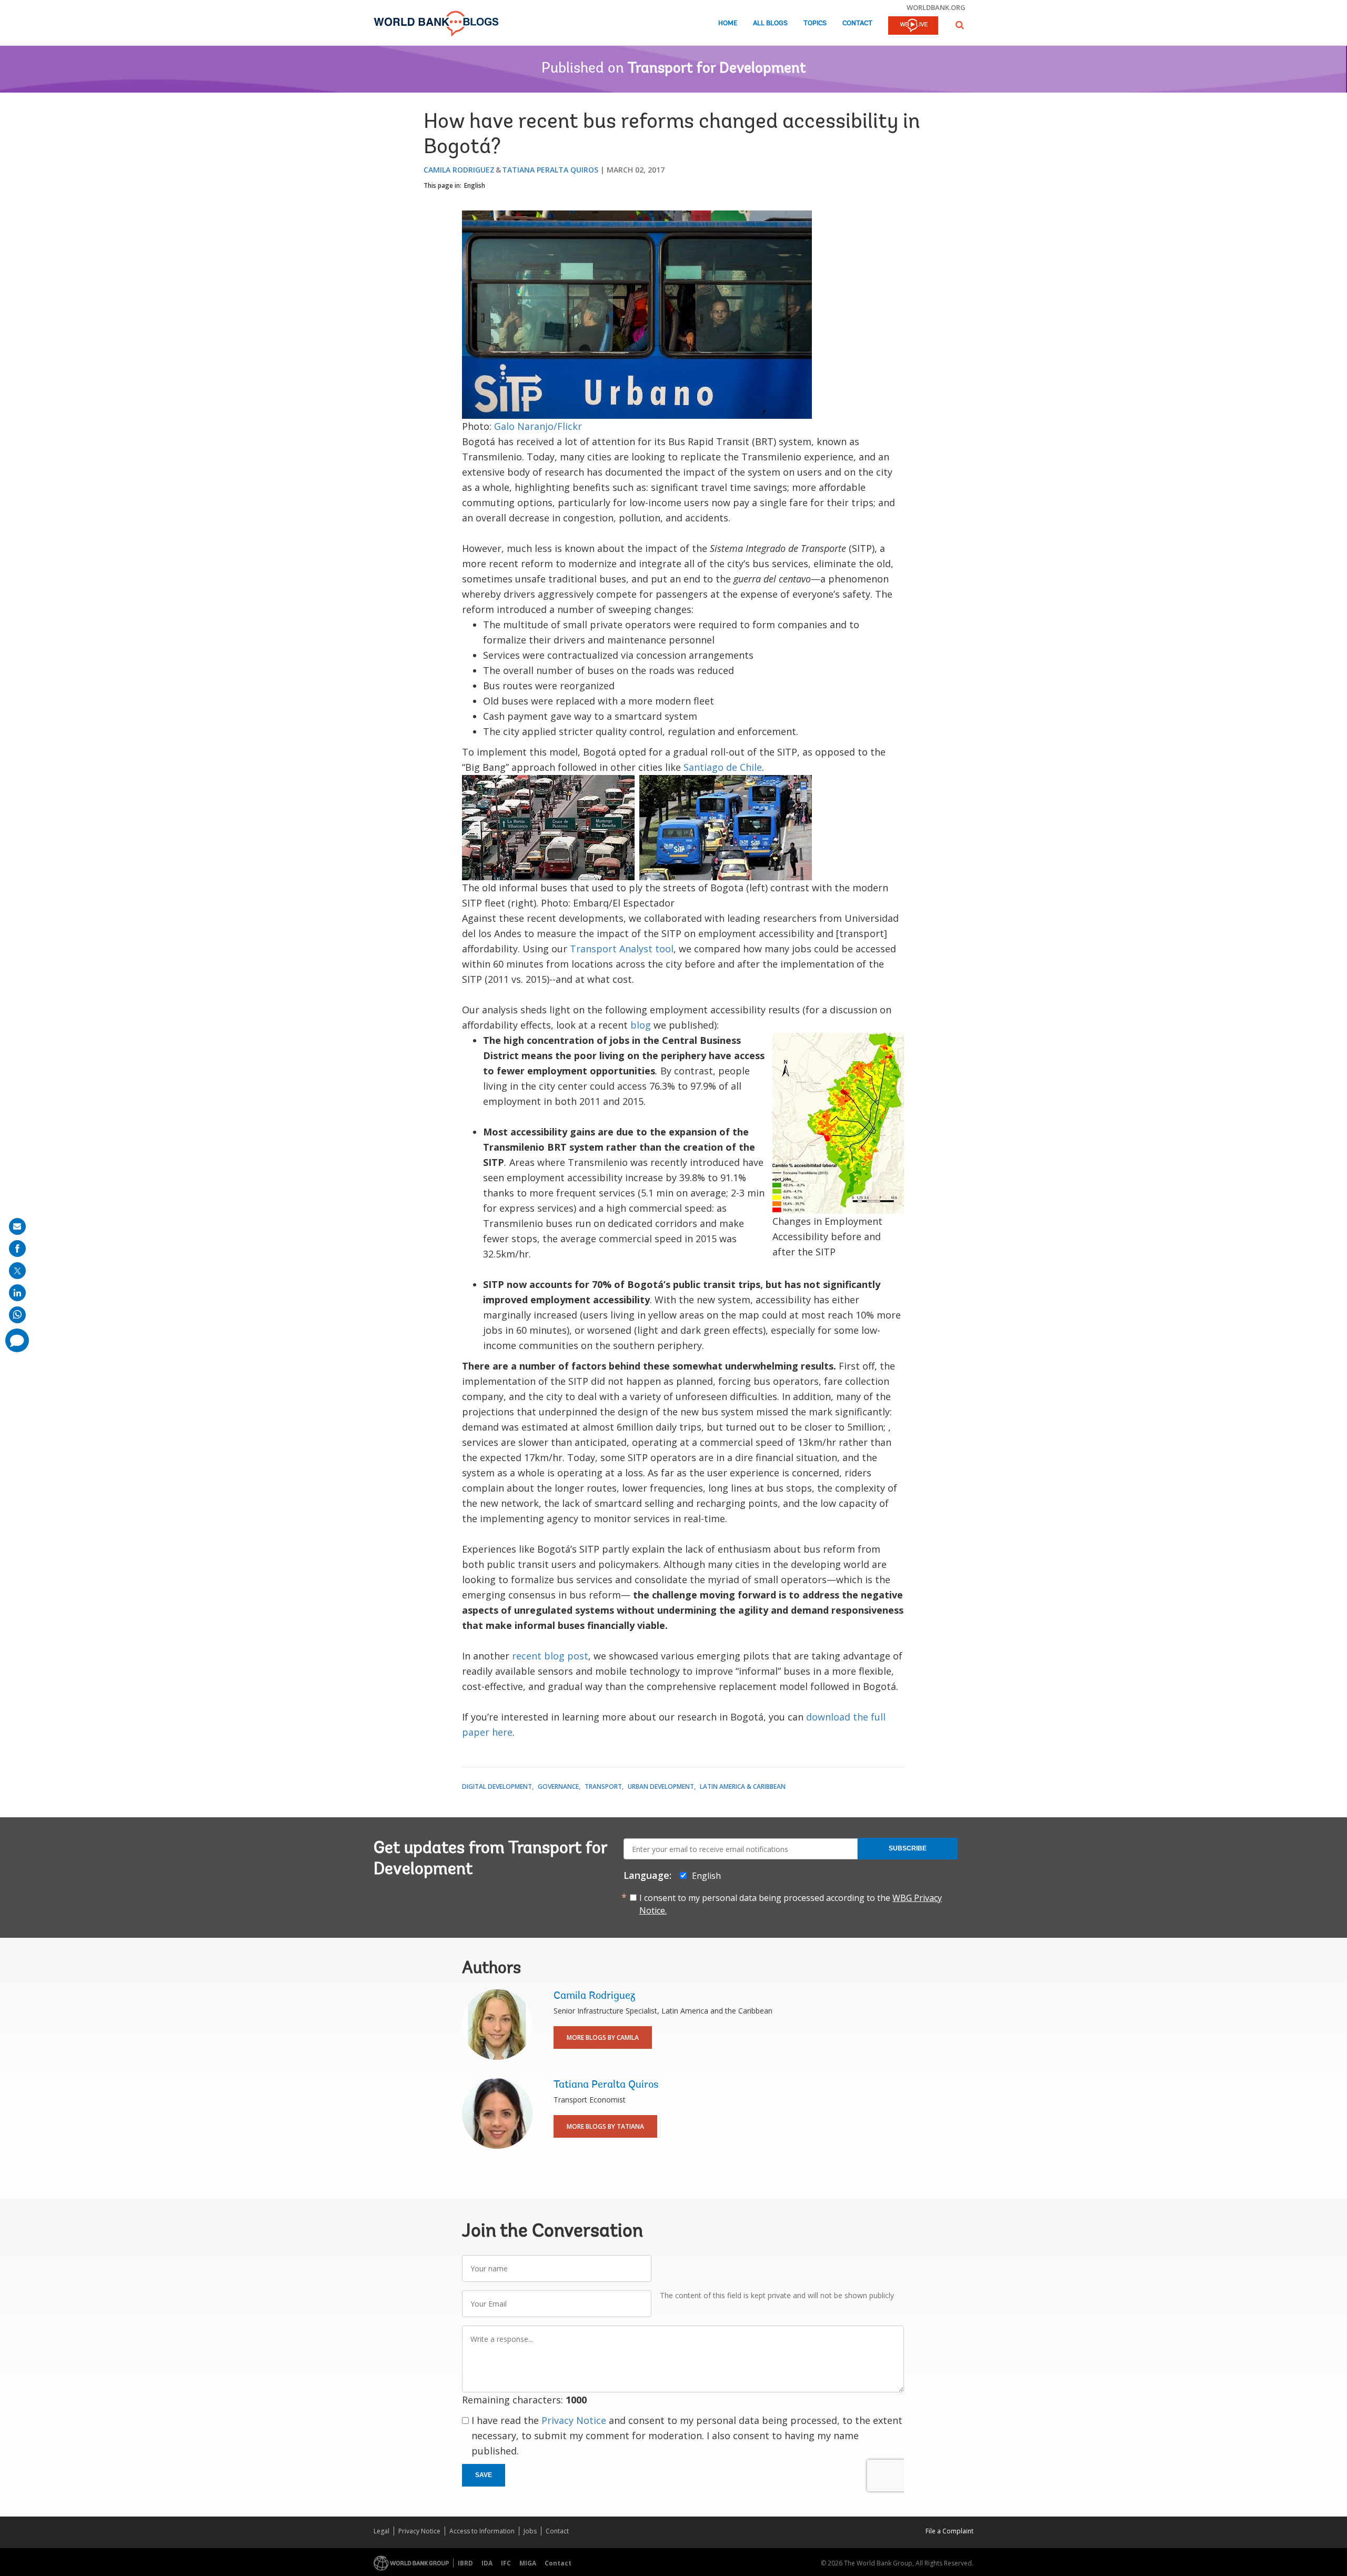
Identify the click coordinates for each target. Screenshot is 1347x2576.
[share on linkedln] (17, 1293)
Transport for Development (717, 69)
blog (641, 1025)
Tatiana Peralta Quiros (550, 170)
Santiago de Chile (723, 767)
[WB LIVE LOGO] (913, 26)
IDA (487, 2563)
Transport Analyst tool (622, 949)
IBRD (465, 2563)
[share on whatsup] (17, 1315)
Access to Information (482, 2531)
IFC (506, 2563)
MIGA (528, 2563)
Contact (857, 23)
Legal (381, 2531)
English (475, 185)
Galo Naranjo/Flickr (538, 426)
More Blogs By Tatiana (605, 2126)
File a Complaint (949, 2531)
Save (484, 2475)
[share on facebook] (17, 1249)
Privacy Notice (574, 2420)
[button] (960, 25)
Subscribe (908, 1848)
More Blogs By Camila (603, 2037)
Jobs (530, 2531)
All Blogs (770, 23)
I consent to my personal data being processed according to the (791, 1904)
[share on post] (17, 1271)
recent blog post (550, 1656)
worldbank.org (936, 7)
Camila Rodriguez (459, 170)
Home (728, 23)
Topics (815, 23)
